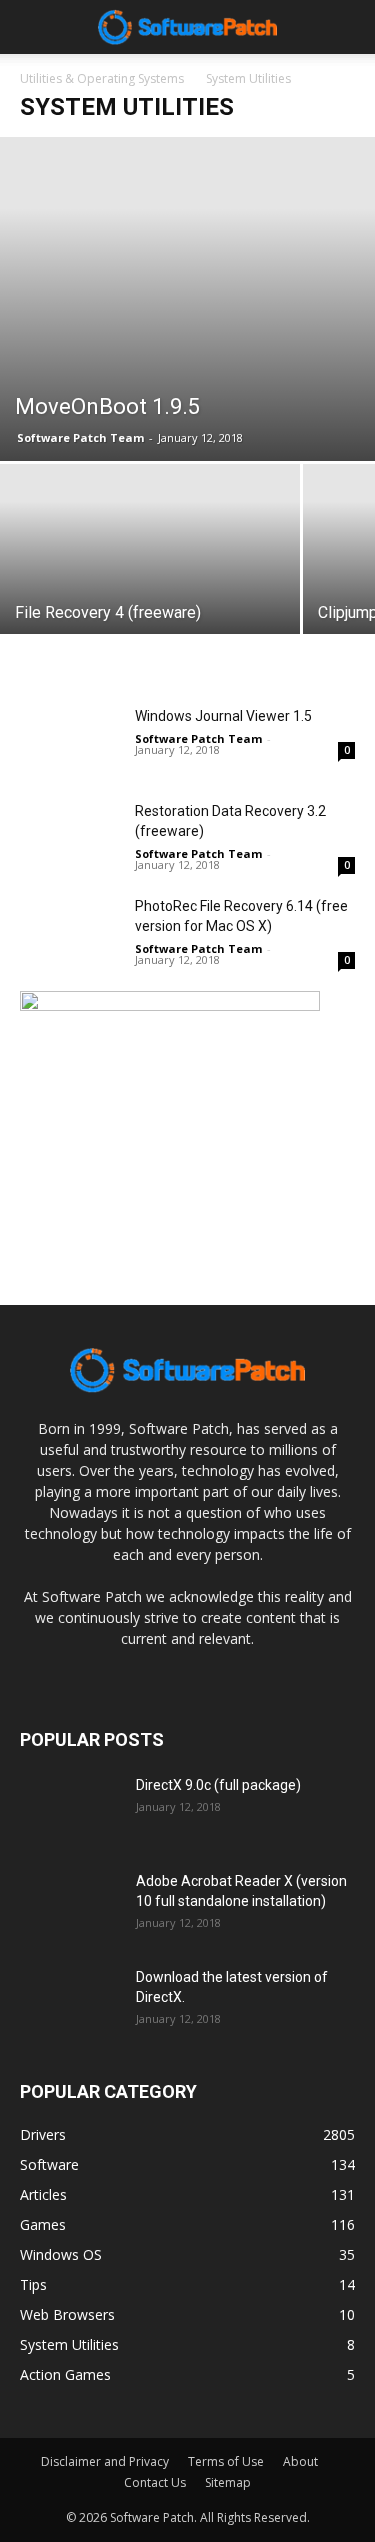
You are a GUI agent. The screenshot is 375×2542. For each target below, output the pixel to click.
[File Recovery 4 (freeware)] (150, 576)
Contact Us (155, 2482)
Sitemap (228, 2482)
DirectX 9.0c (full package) (218, 1785)
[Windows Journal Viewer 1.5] (70, 740)
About (300, 2461)
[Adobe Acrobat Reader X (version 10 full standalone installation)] (70, 1906)
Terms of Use (226, 2461)
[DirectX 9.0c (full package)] (70, 1810)
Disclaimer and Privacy (105, 2461)
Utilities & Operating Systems (102, 78)
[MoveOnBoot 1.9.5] (187, 299)
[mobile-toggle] (34, 27)
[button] (347, 27)
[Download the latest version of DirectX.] (70, 2002)
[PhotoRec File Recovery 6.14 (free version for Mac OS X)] (70, 930)
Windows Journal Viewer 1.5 (223, 716)
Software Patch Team (80, 437)
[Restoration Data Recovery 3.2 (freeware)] (70, 835)
